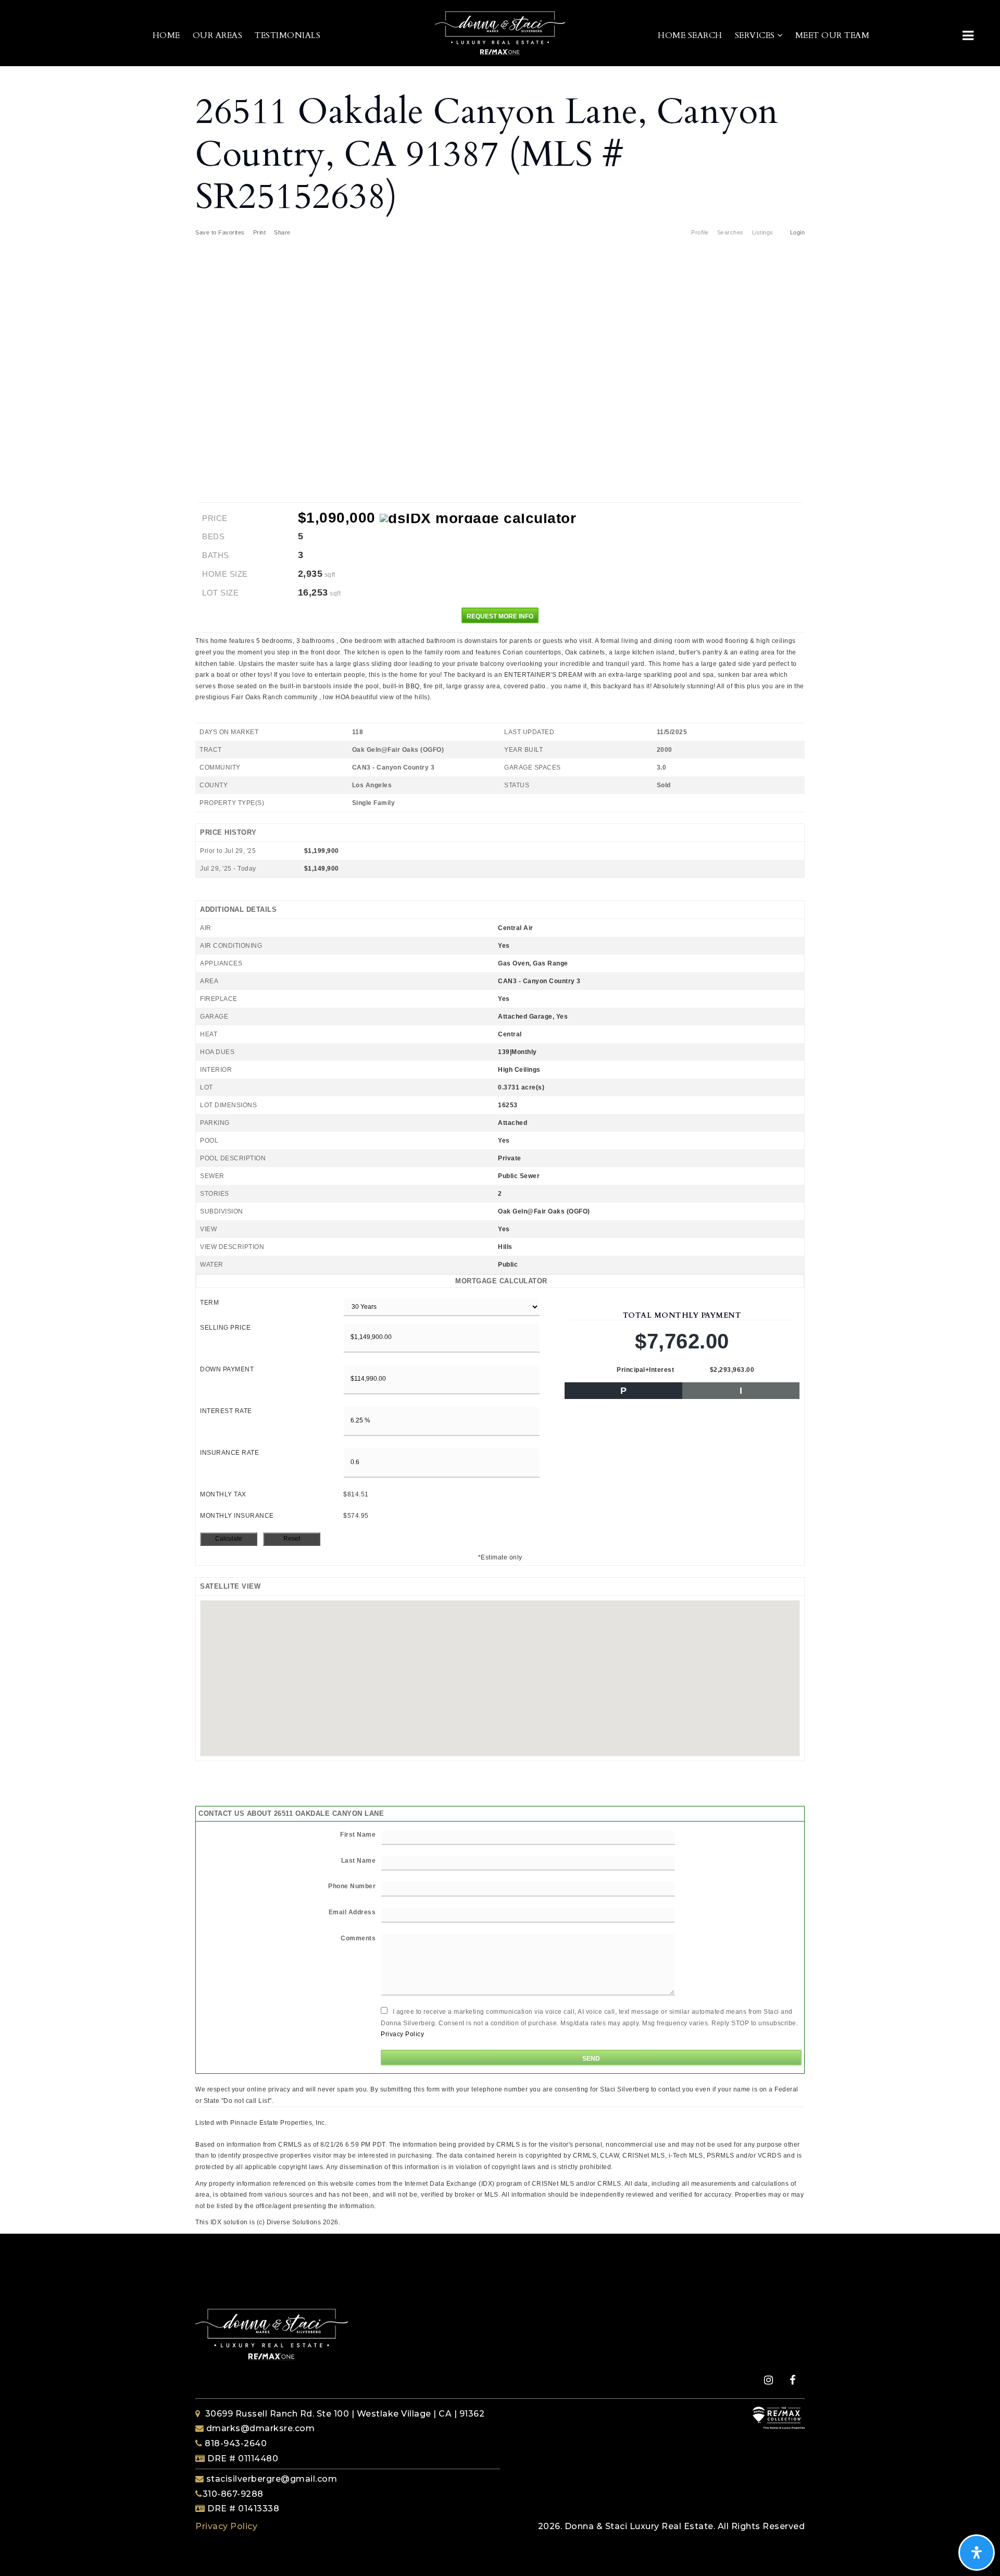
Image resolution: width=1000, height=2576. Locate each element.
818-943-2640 (235, 2443)
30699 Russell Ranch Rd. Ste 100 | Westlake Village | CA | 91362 (345, 2414)
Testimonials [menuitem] (287, 35)
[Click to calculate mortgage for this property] (478, 518)
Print (260, 232)
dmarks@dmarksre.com (261, 2428)
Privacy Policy (402, 2034)
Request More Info (500, 616)
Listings (763, 232)
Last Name (359, 1861)
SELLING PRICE (226, 1328)
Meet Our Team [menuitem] (833, 35)
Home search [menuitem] (690, 35)
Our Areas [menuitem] (218, 35)
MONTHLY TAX (223, 1494)
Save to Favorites (220, 232)
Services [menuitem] (756, 35)
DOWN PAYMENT (227, 1369)
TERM (209, 1303)
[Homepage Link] (500, 33)
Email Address (352, 1912)
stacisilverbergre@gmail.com (272, 2479)
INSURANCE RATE (229, 1453)
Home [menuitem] (166, 35)
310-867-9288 (233, 2494)
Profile (700, 232)
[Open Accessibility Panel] (977, 2553)
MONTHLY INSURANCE (237, 1516)
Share (283, 232)
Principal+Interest (645, 1370)
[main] (500, 1147)
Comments (358, 1938)
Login (798, 232)
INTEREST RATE (226, 1411)
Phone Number (352, 1886)
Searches (730, 232)
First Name (358, 1835)
